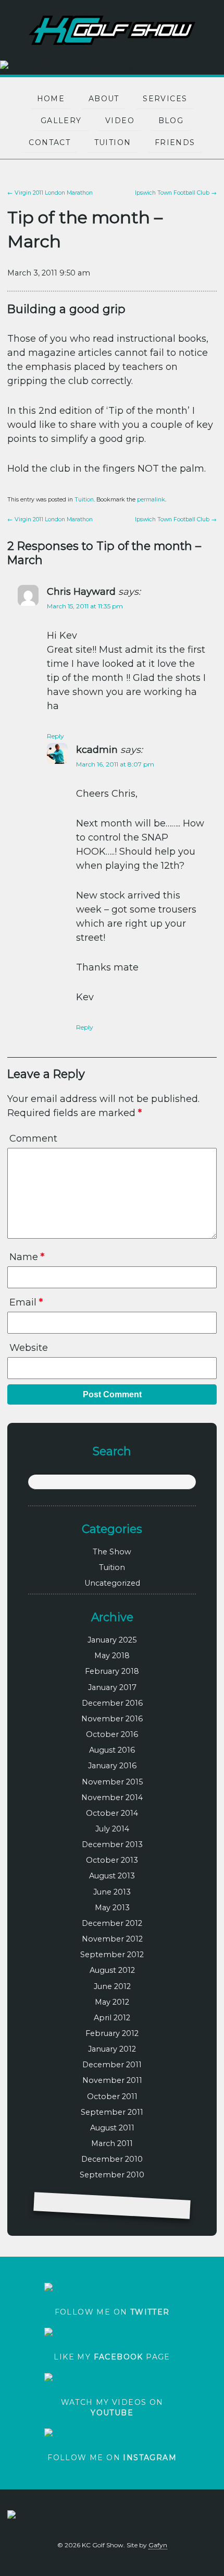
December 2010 (112, 2159)
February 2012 (112, 2033)
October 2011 (112, 2096)
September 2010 (112, 2175)
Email (26, 1302)
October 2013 (112, 1860)
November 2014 (112, 1798)
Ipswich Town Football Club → (176, 193)
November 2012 (112, 1939)
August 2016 (112, 1750)
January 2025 (112, 1640)
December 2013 (112, 1844)
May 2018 (112, 1656)
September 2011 (112, 2112)
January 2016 (112, 1766)
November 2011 (112, 2080)
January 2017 (112, 1687)
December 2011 (112, 2065)
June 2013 (112, 1892)
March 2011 (112, 2143)
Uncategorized (112, 1583)
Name (27, 1257)
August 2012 (112, 1970)
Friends (175, 142)
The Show (112, 1552)
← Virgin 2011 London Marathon (50, 193)
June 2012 (112, 1986)
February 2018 (112, 1671)
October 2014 (112, 1813)
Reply (55, 736)
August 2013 (112, 1876)
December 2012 (112, 1923)
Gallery (61, 121)
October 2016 (112, 1734)
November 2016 (112, 1719)
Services (165, 99)
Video (120, 121)
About (104, 99)
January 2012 (112, 2049)
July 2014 (112, 1829)
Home (51, 99)
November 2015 (112, 1782)
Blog (171, 121)
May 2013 (112, 1908)
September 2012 (112, 1955)
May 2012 (112, 2002)
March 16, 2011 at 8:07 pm (115, 764)
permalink (151, 500)
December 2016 (112, 1703)
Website (29, 1348)
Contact (49, 142)
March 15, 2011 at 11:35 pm (85, 606)
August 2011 (112, 2128)
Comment (33, 1139)
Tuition (113, 142)
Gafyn (158, 2545)
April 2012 (112, 2018)
